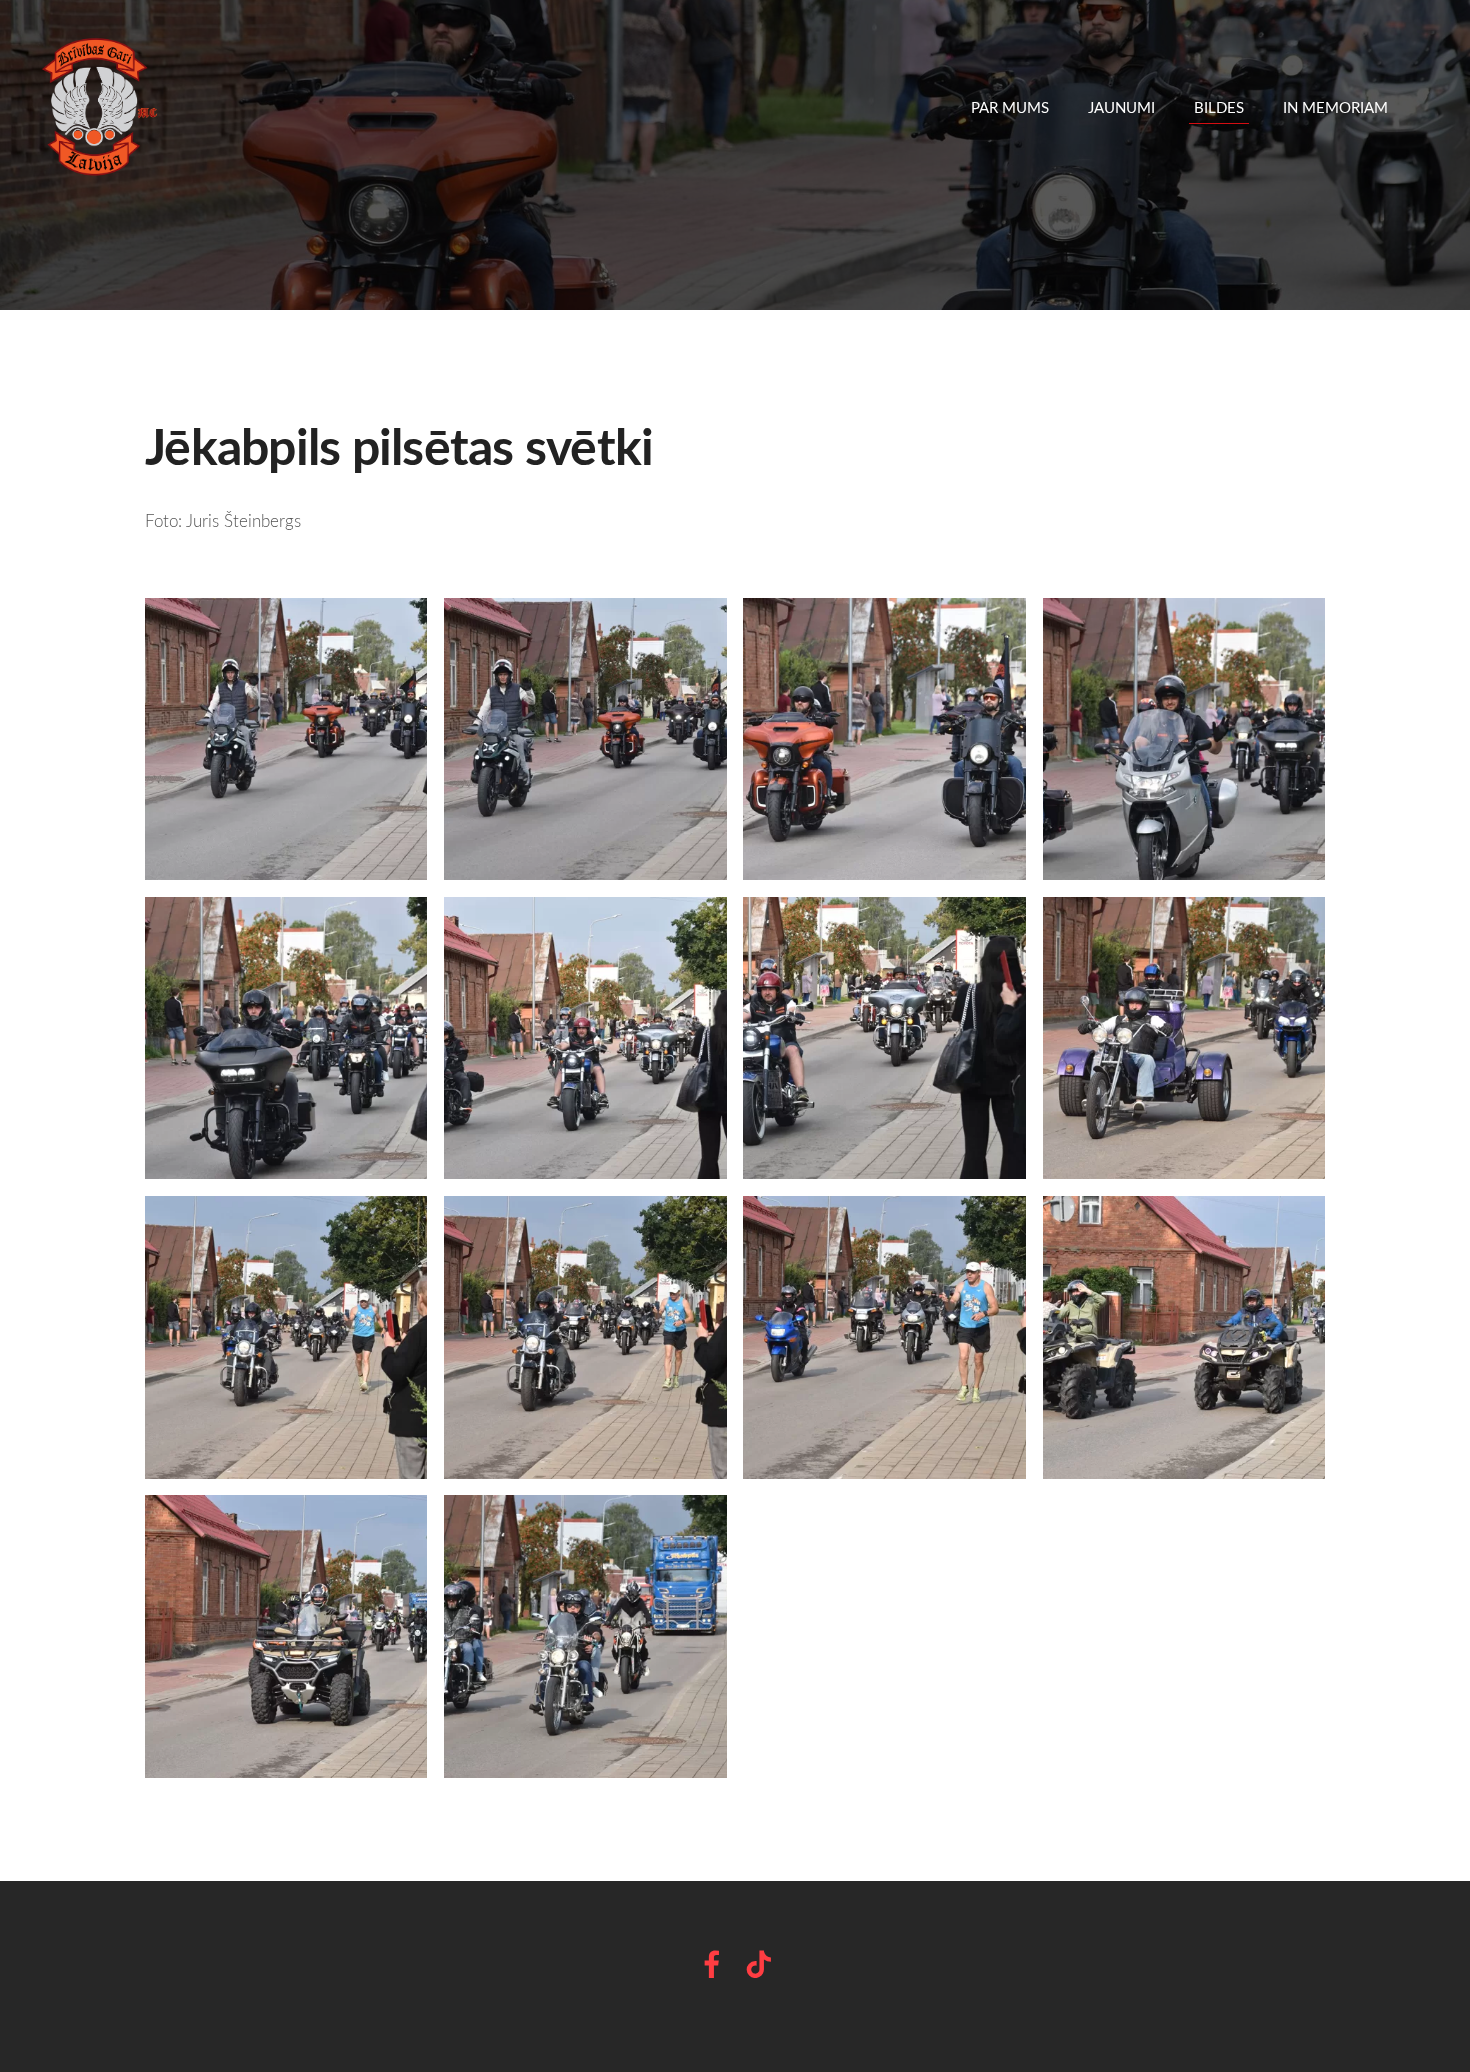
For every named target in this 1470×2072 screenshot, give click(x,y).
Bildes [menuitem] (1219, 107)
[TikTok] (759, 1964)
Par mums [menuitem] (1010, 107)
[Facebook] (712, 1964)
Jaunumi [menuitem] (1121, 107)
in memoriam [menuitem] (1335, 107)
